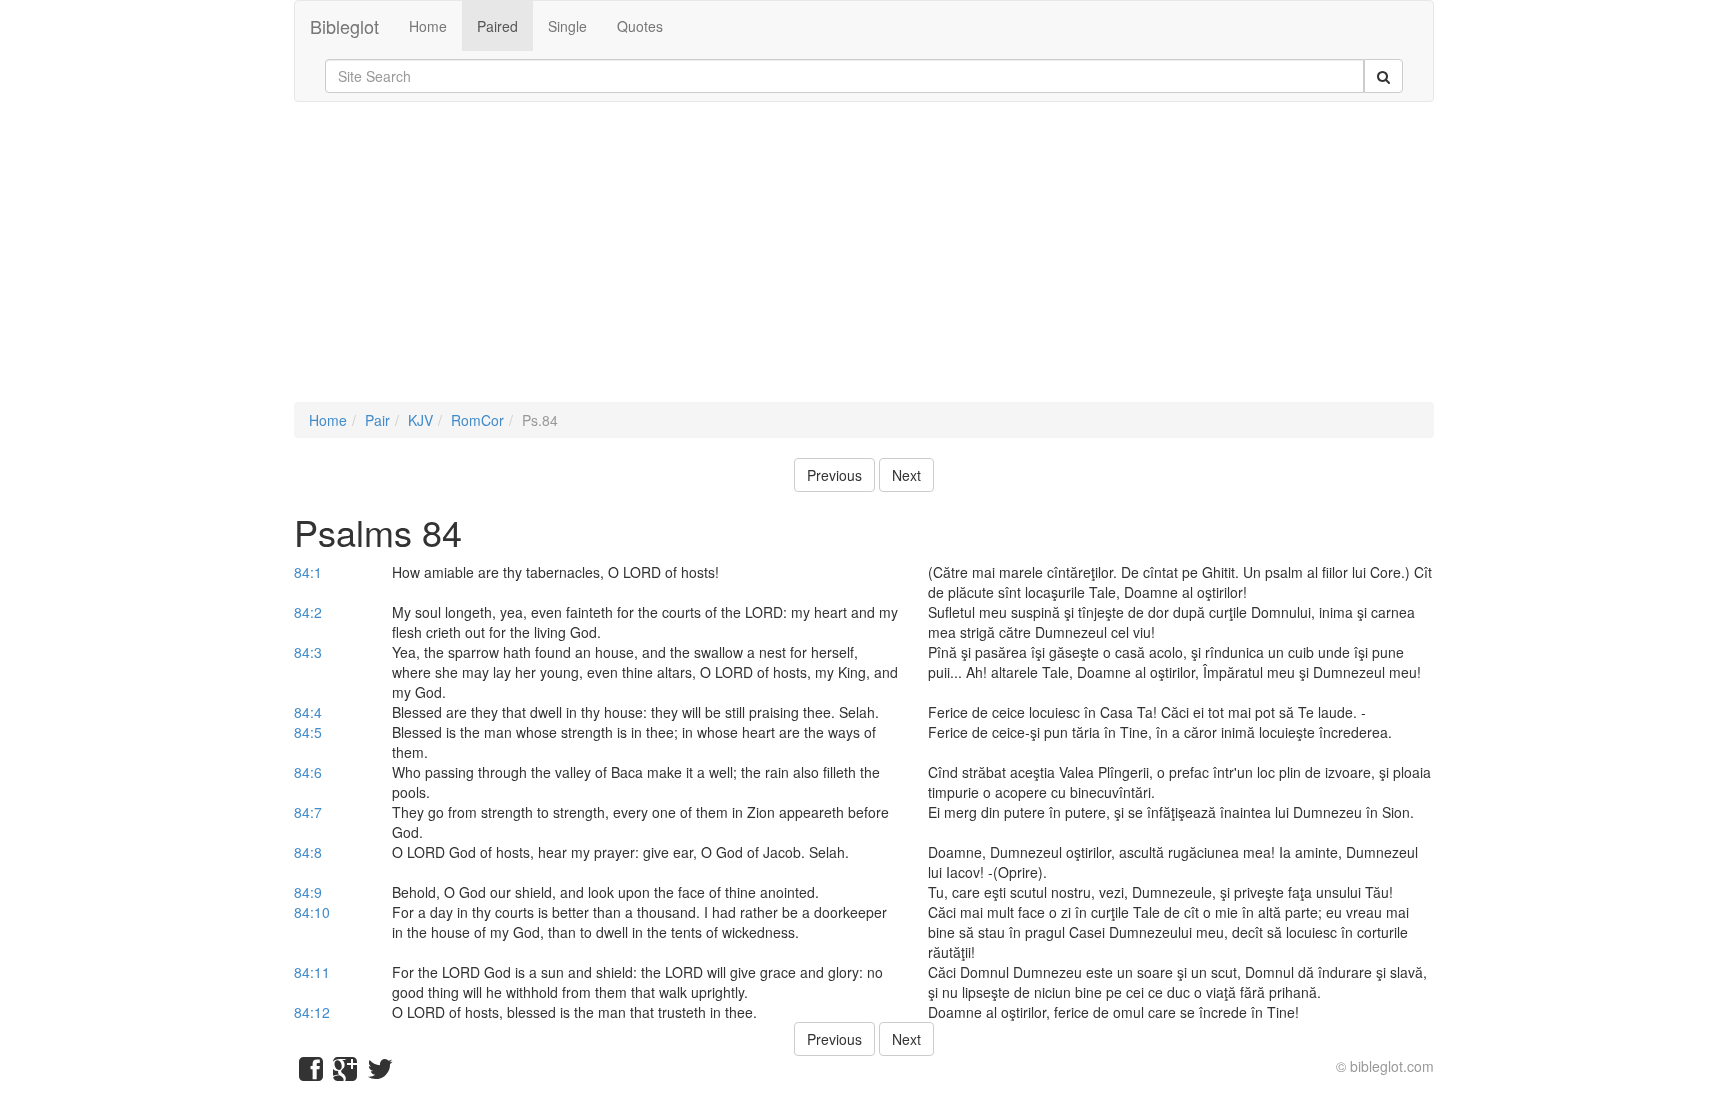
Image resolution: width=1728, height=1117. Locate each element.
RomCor (477, 420)
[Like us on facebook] (311, 1073)
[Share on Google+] (345, 1073)
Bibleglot (344, 26)
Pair (377, 420)
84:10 (312, 912)
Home (428, 26)
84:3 (308, 652)
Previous (834, 475)
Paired (497, 26)
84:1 (308, 572)
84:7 (308, 812)
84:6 (308, 772)
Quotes (640, 26)
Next (906, 475)
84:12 (312, 1012)
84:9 (308, 892)
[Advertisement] (864, 262)
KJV (420, 420)
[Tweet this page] (380, 1073)
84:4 (308, 712)
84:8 (308, 852)
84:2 (308, 612)
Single (567, 26)
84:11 (312, 972)
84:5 (308, 732)
